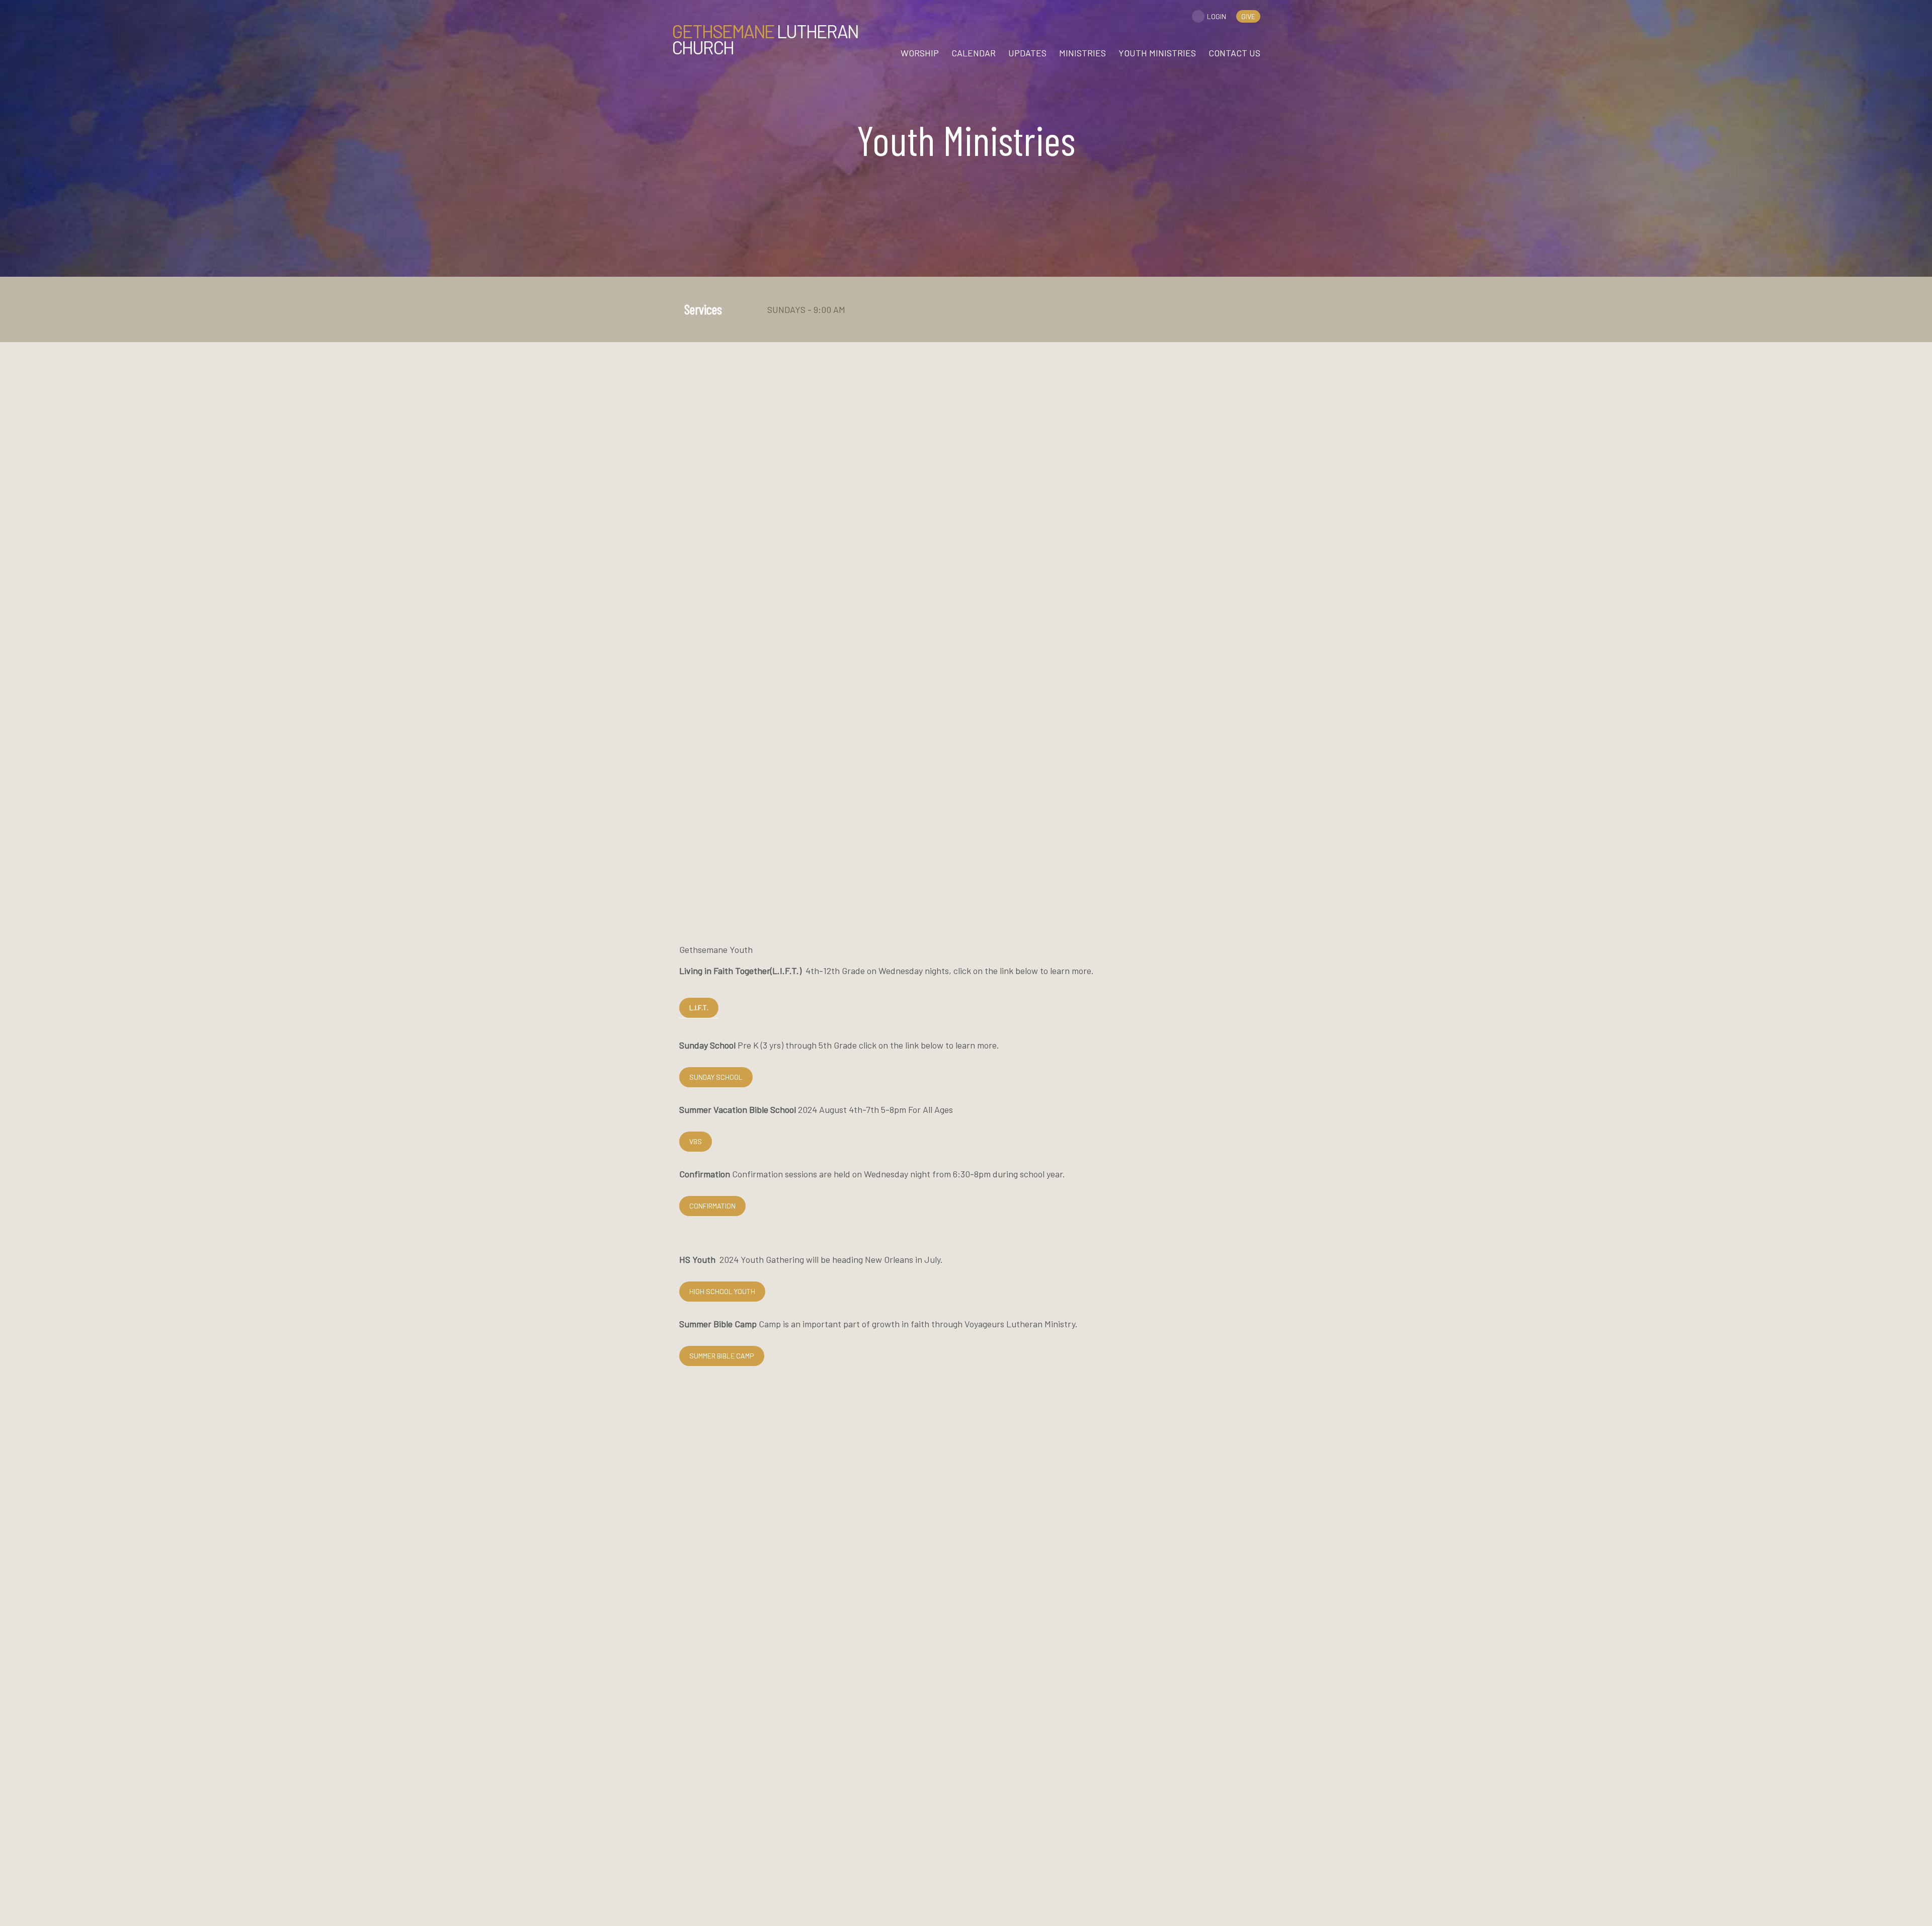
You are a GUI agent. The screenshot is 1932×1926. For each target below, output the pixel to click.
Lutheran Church (765, 39)
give (1248, 16)
